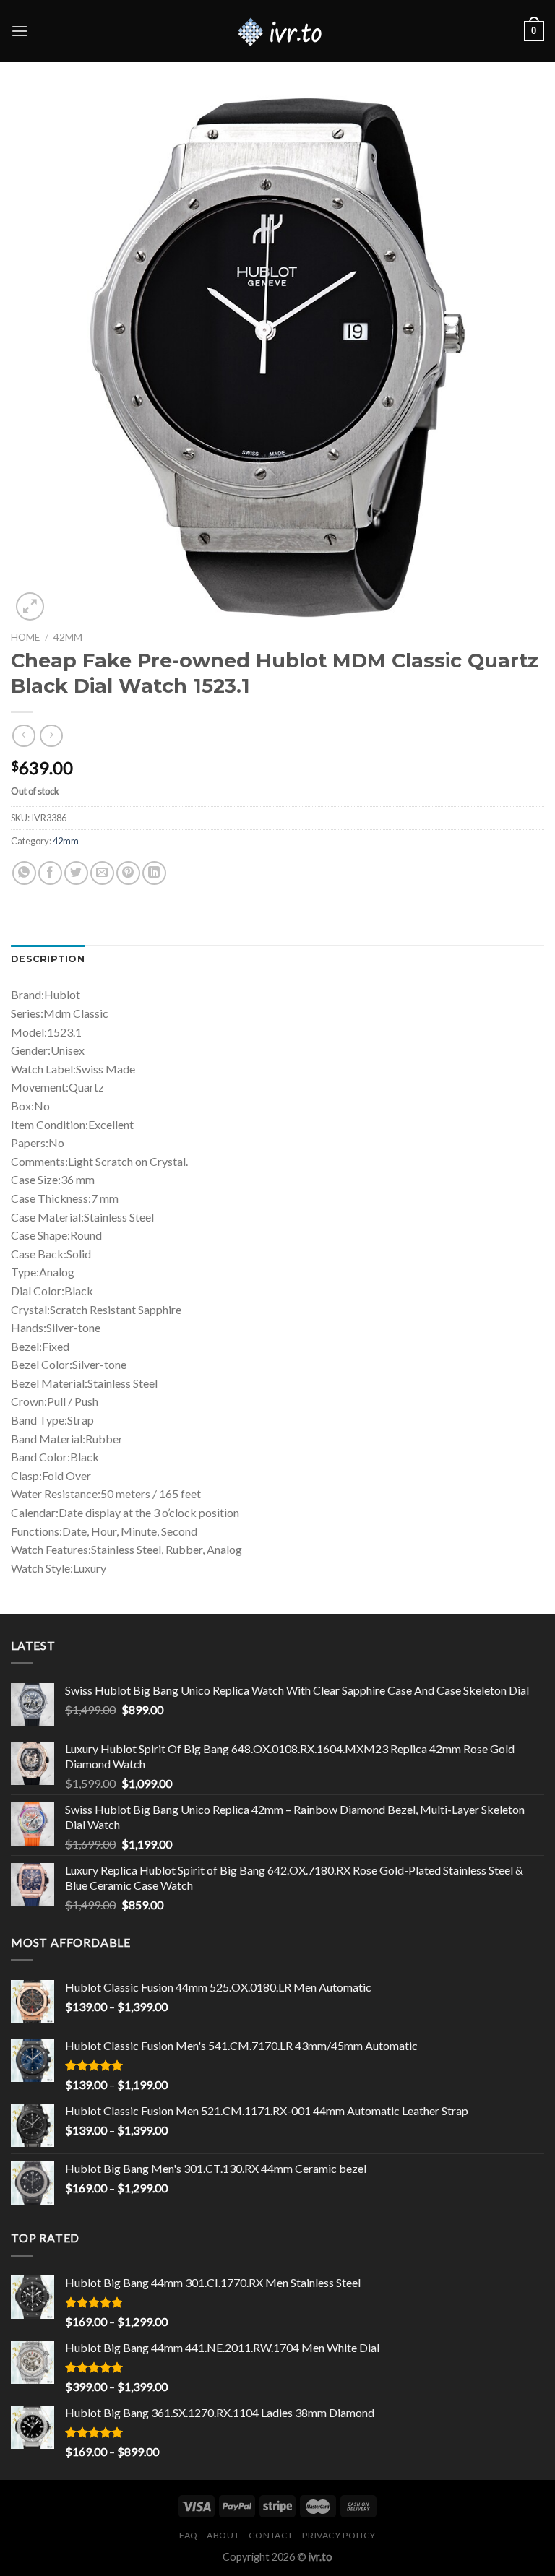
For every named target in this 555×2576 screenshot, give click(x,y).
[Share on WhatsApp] (24, 873)
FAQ (189, 2535)
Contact (271, 2535)
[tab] (48, 959)
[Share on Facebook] (50, 873)
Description (48, 959)
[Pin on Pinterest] (128, 873)
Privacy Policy (339, 2535)
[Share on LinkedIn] (154, 873)
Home (25, 637)
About (223, 2535)
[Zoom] (30, 606)
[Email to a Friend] (102, 873)
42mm (68, 637)
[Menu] (20, 31)
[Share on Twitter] (76, 873)
